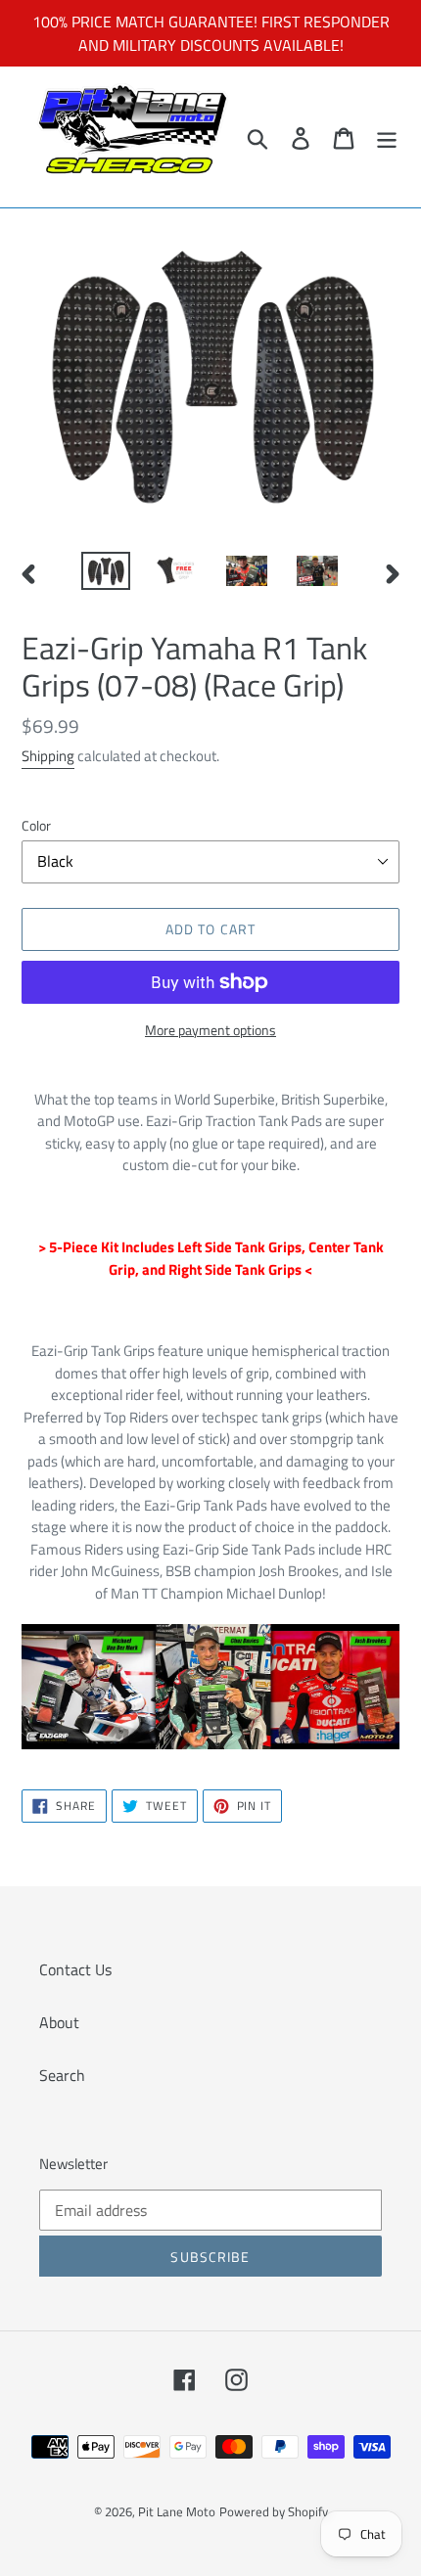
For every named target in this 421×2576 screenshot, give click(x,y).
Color (36, 825)
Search (62, 2075)
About (59, 2022)
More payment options (210, 1030)
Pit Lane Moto (177, 2511)
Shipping (48, 756)
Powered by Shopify (274, 2511)
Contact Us (75, 1969)
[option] (106, 573)
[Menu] (387, 137)
